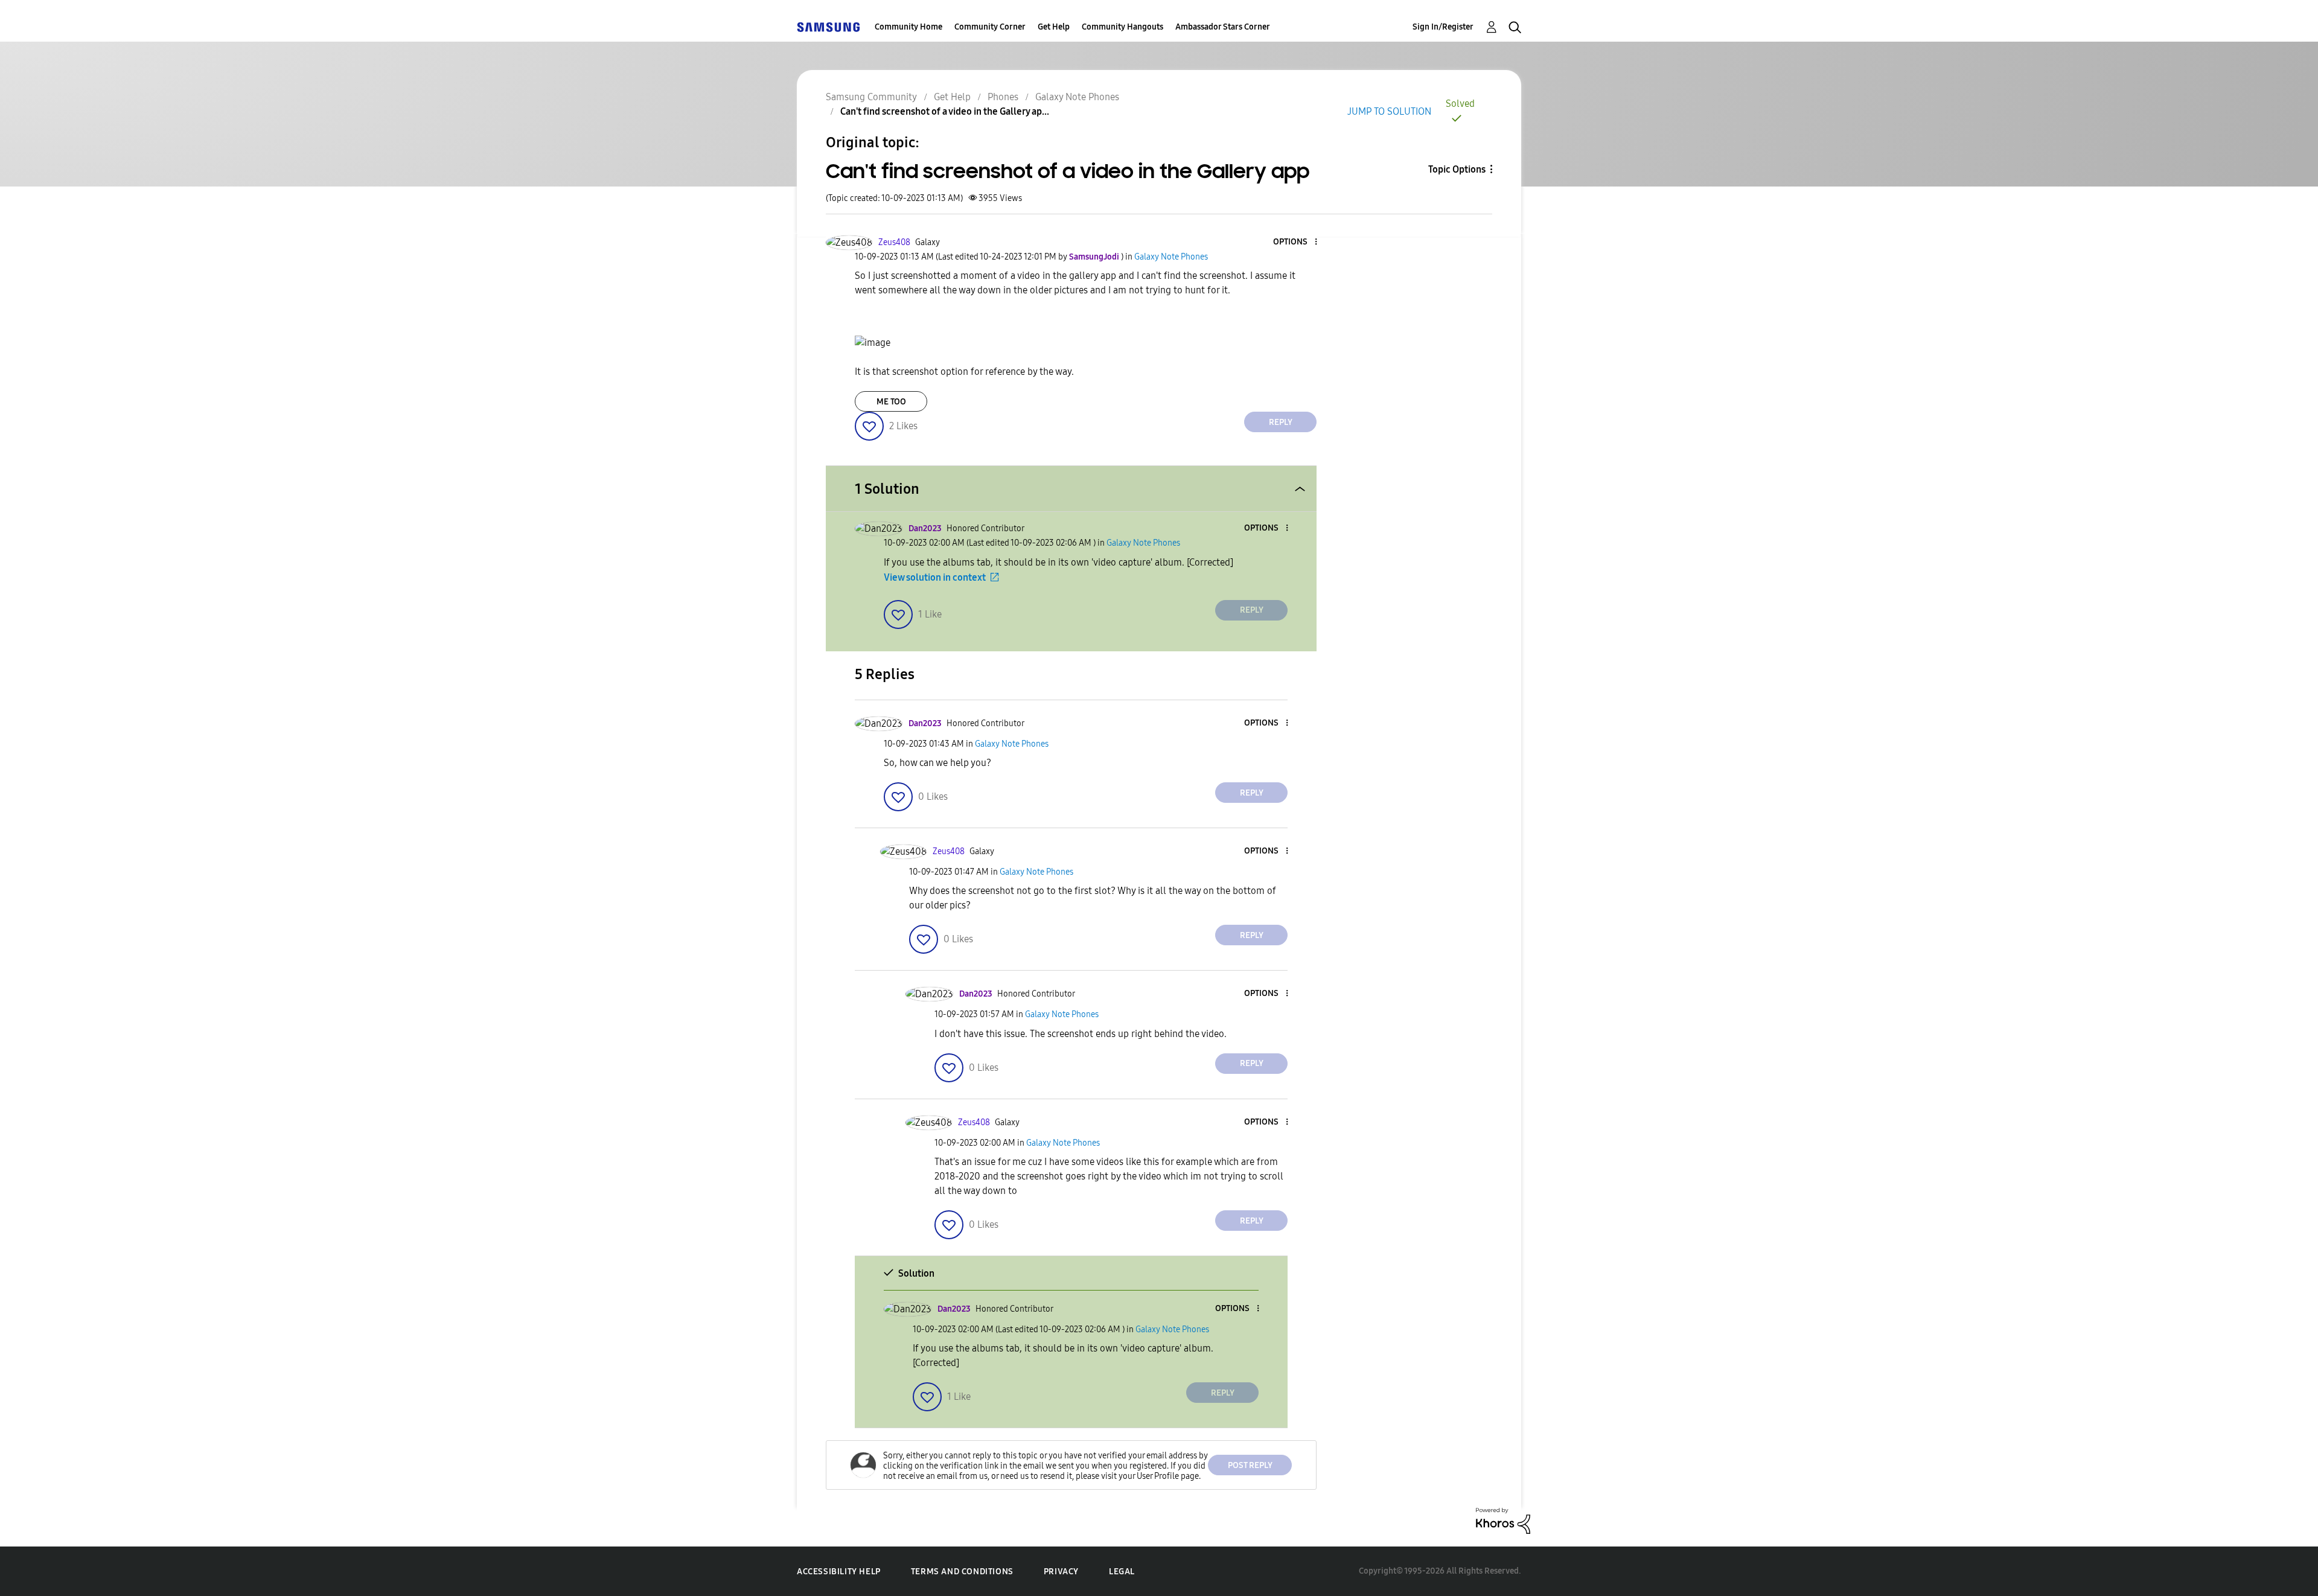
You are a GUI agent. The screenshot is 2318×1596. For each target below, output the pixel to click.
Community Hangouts (1122, 27)
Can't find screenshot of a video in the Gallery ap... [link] (945, 111)
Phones (1003, 97)
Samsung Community (871, 97)
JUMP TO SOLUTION (1389, 111)
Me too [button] (891, 402)
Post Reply (1250, 1465)
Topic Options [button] (1457, 169)
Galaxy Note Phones (1077, 97)
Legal (1122, 1572)
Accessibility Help (839, 1572)
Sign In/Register (1443, 27)
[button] (1296, 242)
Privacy (1061, 1572)
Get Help (1054, 27)
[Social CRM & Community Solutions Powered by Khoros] (1503, 1520)
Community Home (908, 27)
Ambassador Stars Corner (1223, 27)
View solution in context (935, 577)
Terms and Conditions (962, 1572)
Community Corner (990, 27)
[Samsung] (828, 27)
